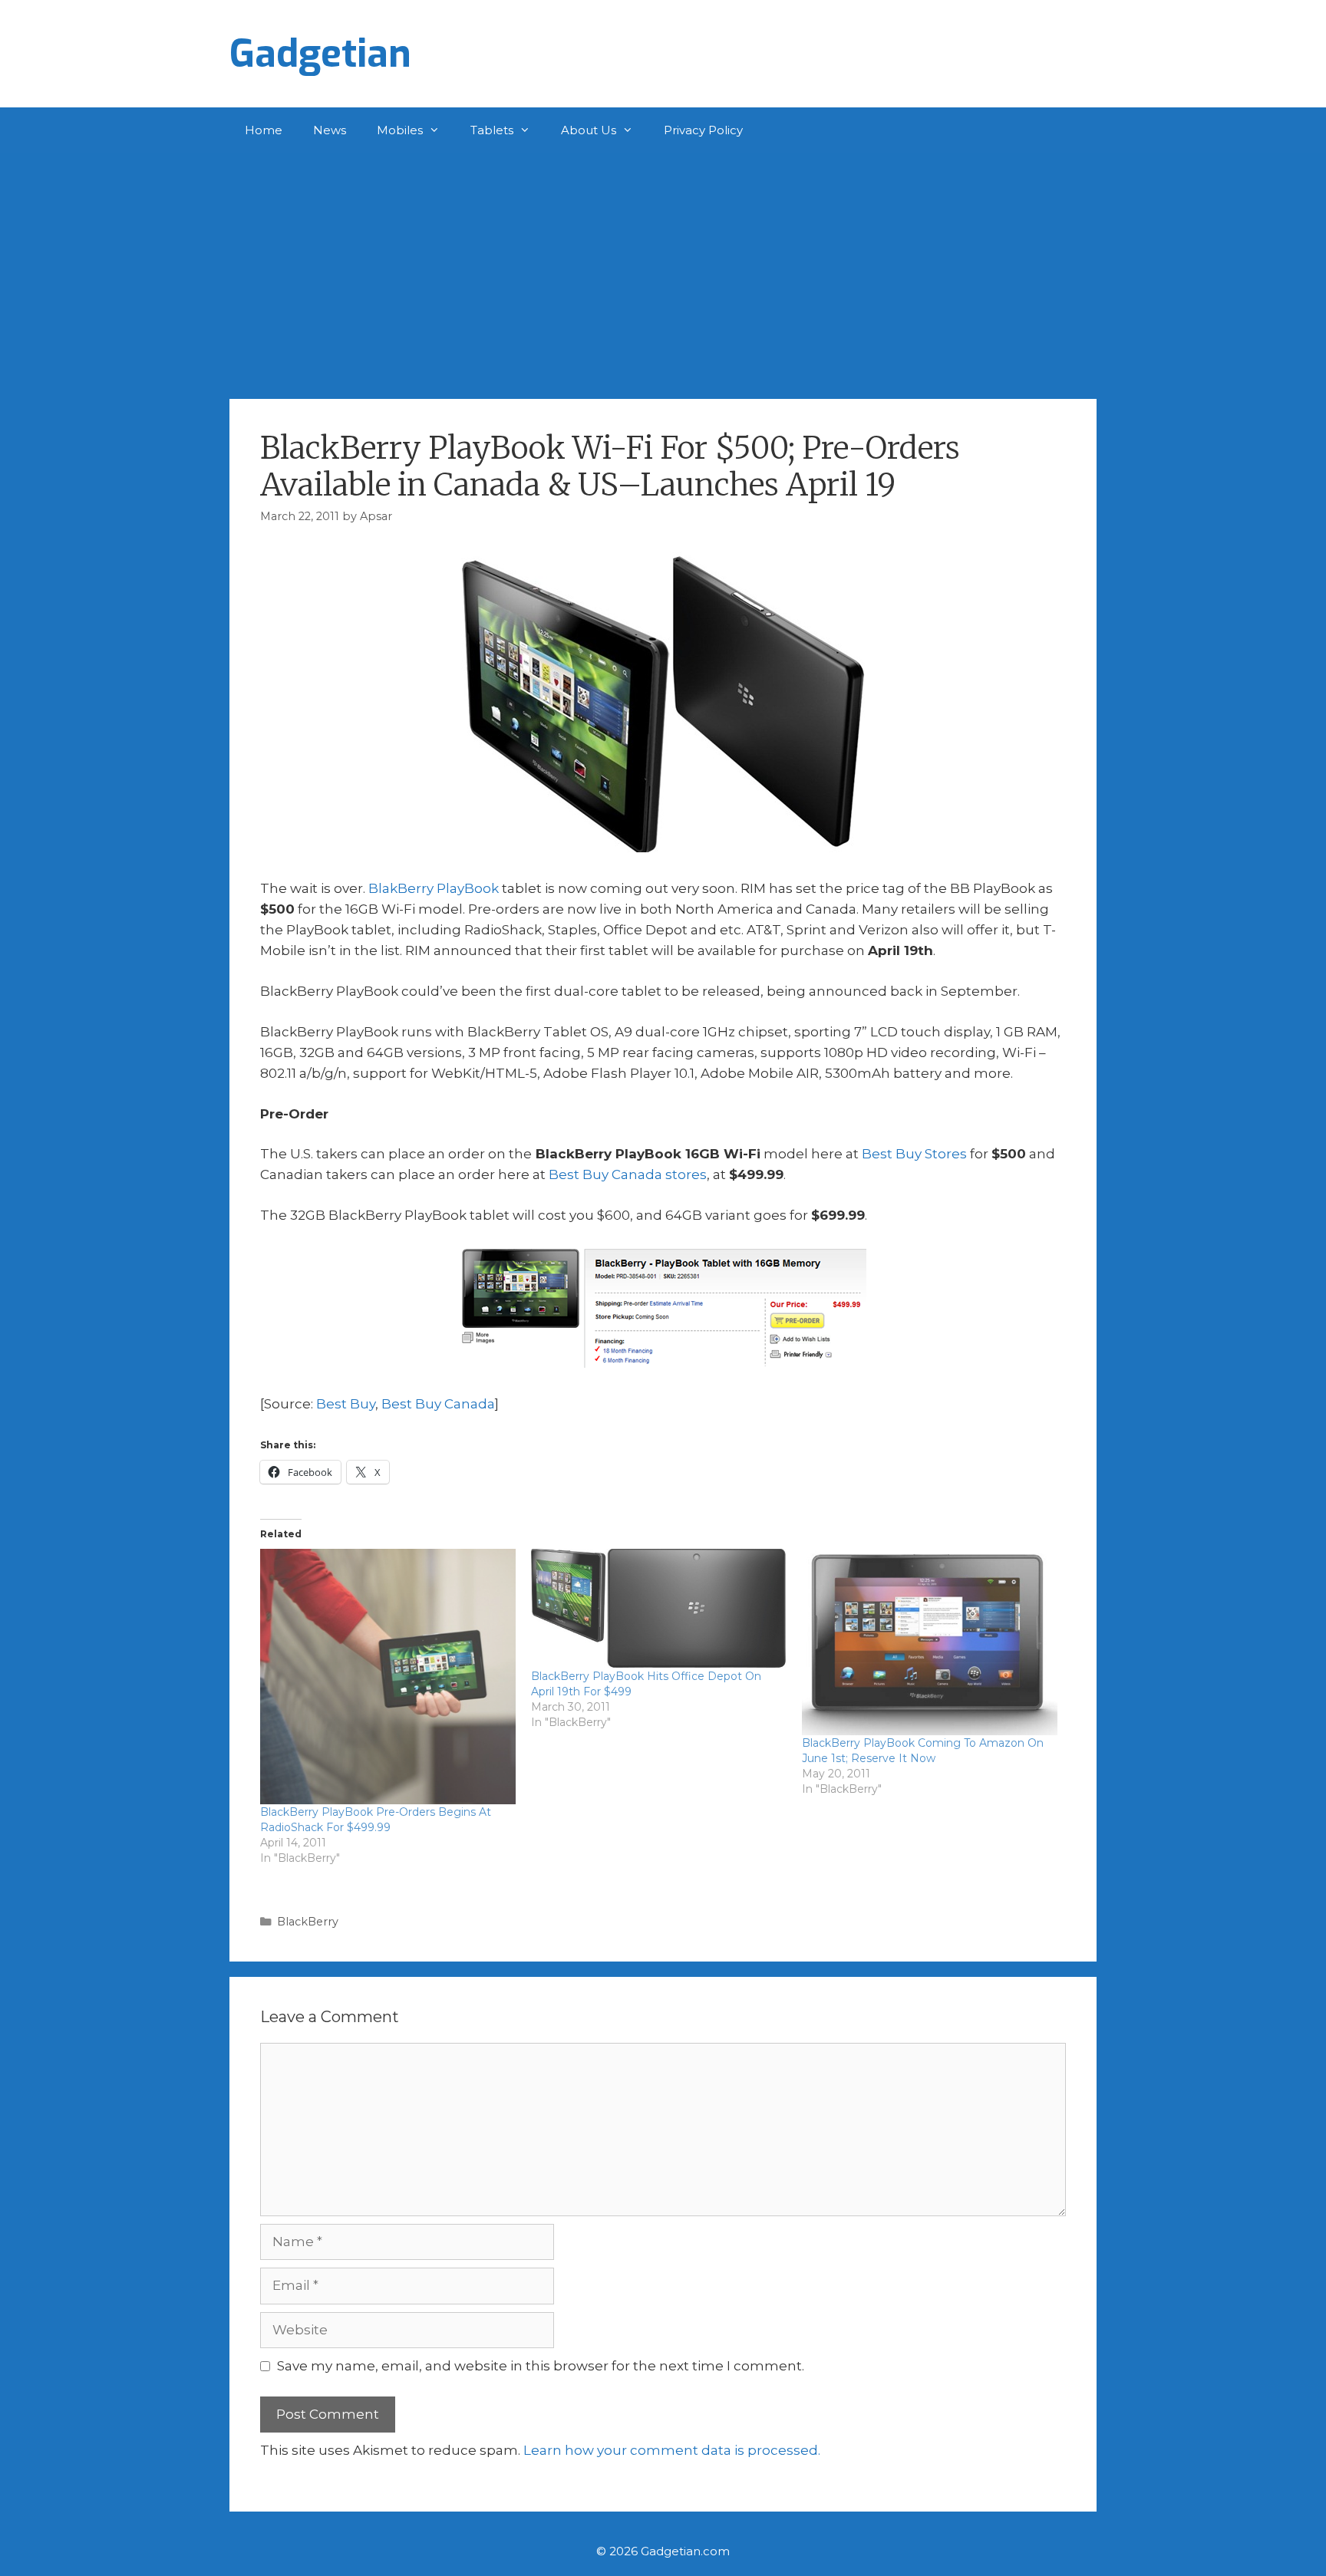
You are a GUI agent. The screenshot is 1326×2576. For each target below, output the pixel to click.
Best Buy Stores (914, 1154)
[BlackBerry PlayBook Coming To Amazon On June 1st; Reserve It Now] (930, 1642)
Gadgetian (320, 54)
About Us (589, 130)
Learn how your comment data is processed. (672, 2450)
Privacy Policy (703, 130)
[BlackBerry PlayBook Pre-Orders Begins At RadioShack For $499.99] (388, 1677)
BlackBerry (308, 1922)
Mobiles (400, 130)
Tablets (492, 130)
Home (264, 130)
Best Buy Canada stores (628, 1174)
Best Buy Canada (438, 1404)
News (330, 130)
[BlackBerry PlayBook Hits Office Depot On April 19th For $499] (659, 1609)
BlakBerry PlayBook (434, 888)
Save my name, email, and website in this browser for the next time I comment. (541, 2366)
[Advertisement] (663, 268)
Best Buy (346, 1404)
